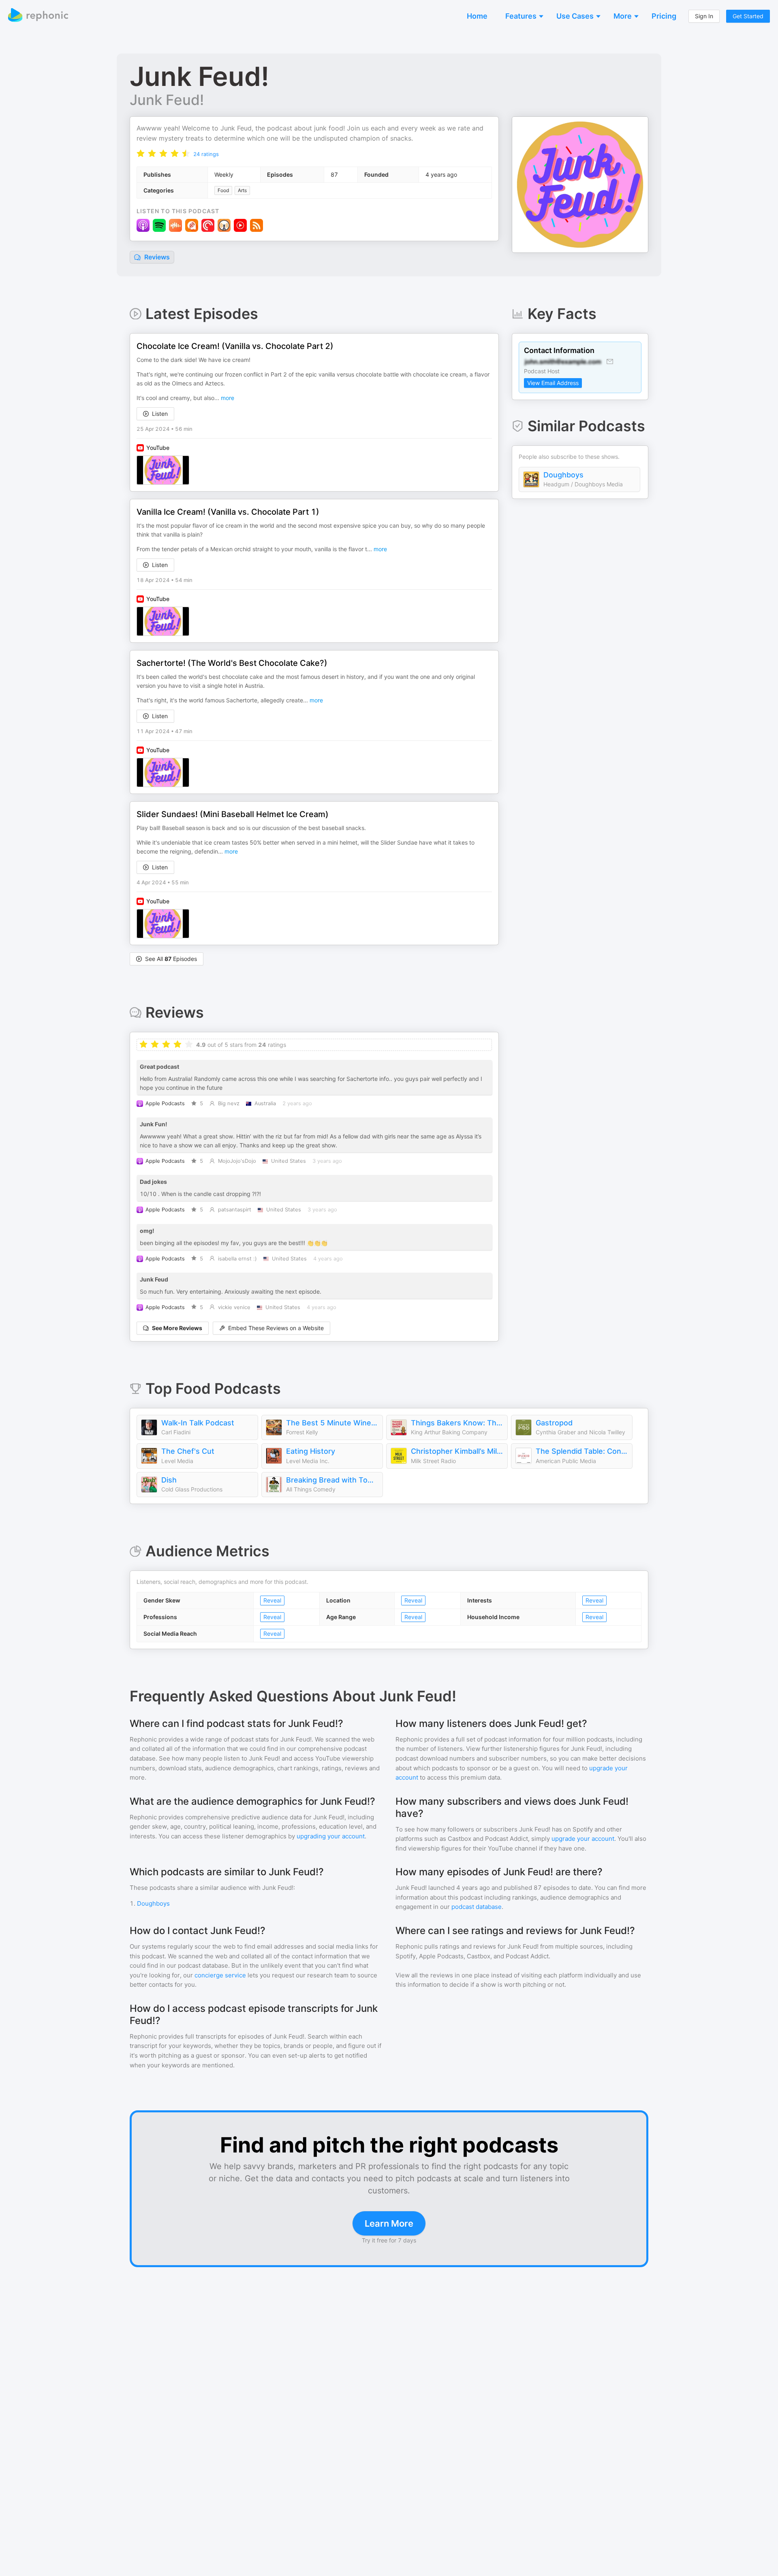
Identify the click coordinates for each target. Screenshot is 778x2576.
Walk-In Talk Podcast (198, 1423)
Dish (169, 1480)
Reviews (156, 257)
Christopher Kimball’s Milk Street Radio (457, 1451)
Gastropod (554, 1423)
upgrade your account (583, 1839)
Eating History (311, 1451)
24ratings (206, 154)
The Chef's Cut (188, 1451)
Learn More (389, 2223)
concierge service (220, 1975)
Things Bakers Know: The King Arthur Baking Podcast (457, 1423)
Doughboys (563, 475)
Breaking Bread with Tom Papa (332, 1480)
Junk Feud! (167, 100)
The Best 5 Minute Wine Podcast (332, 1423)
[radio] (141, 153)
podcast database (477, 1907)
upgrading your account (331, 1836)
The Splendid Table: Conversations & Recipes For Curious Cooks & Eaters (582, 1451)
